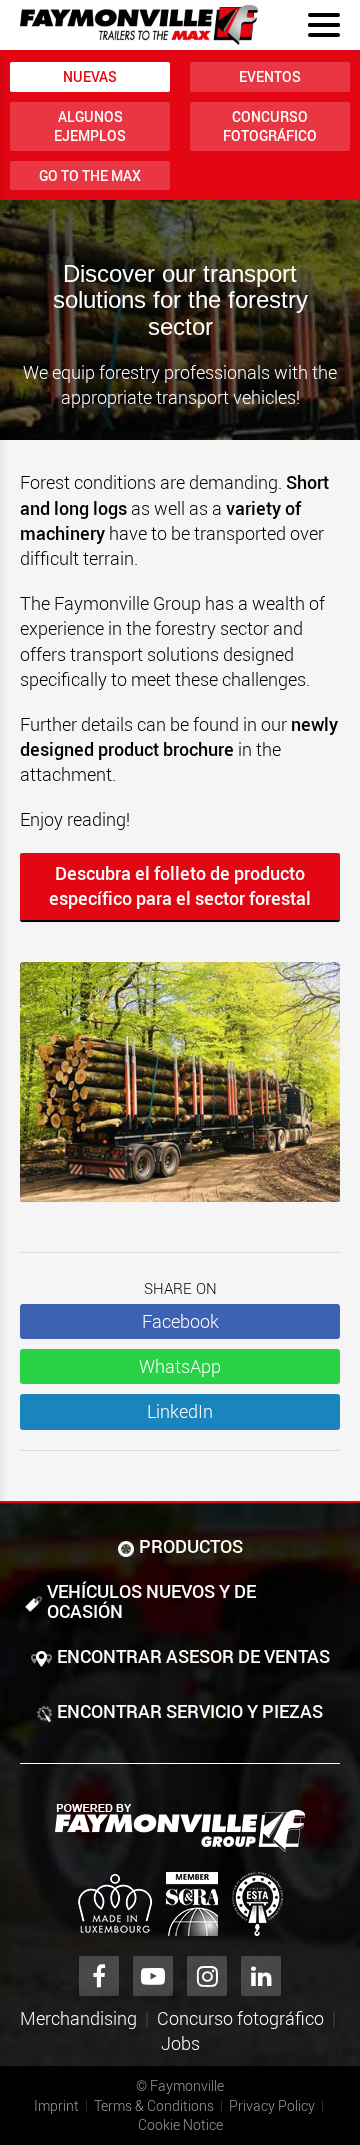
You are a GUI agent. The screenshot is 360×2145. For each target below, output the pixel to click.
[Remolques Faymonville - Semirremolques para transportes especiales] (180, 1828)
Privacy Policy (272, 2105)
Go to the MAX (90, 175)
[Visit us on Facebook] (99, 1976)
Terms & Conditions (154, 2105)
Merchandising (78, 2018)
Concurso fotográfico (270, 126)
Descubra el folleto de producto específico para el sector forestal (180, 886)
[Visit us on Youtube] (153, 1976)
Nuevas (90, 76)
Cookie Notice (180, 2124)
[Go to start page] (139, 25)
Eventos (270, 76)
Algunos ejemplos (90, 126)
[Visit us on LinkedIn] (261, 1976)
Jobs (180, 2043)
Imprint (56, 2105)
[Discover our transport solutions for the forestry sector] (180, 1092)
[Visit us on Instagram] (207, 1976)
